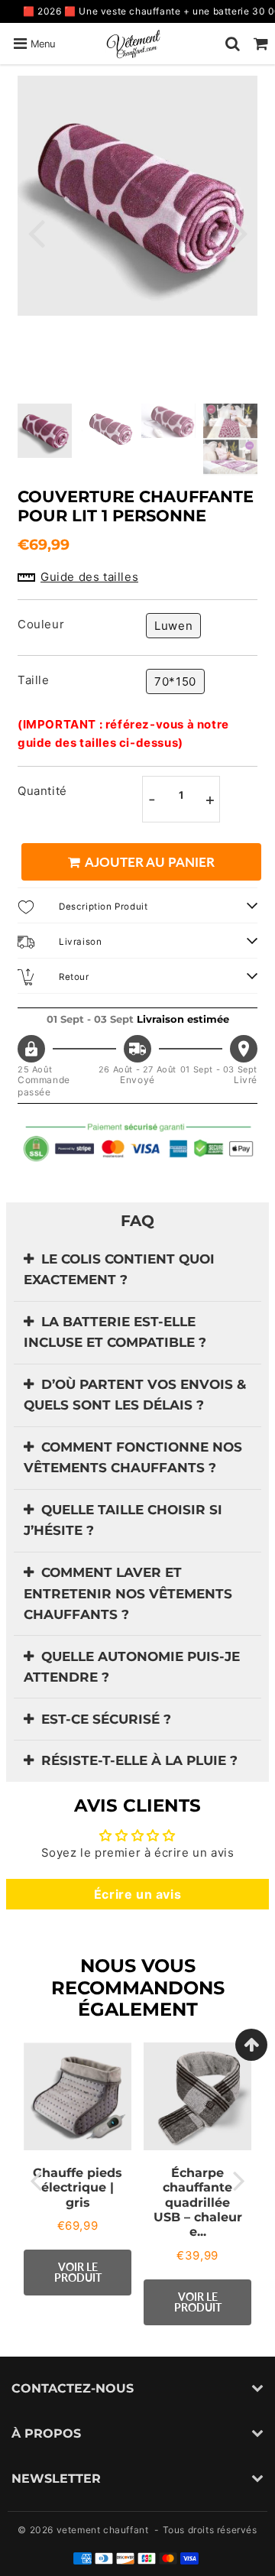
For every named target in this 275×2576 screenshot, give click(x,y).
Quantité (42, 791)
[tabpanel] (45, 431)
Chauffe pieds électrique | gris (78, 2187)
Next (239, 232)
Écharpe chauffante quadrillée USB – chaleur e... (198, 2202)
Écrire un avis (137, 1894)
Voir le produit (78, 2272)
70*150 (175, 681)
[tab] (137, 1270)
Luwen (173, 626)
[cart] (261, 44)
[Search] (233, 44)
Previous (36, 232)
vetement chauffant (103, 2530)
